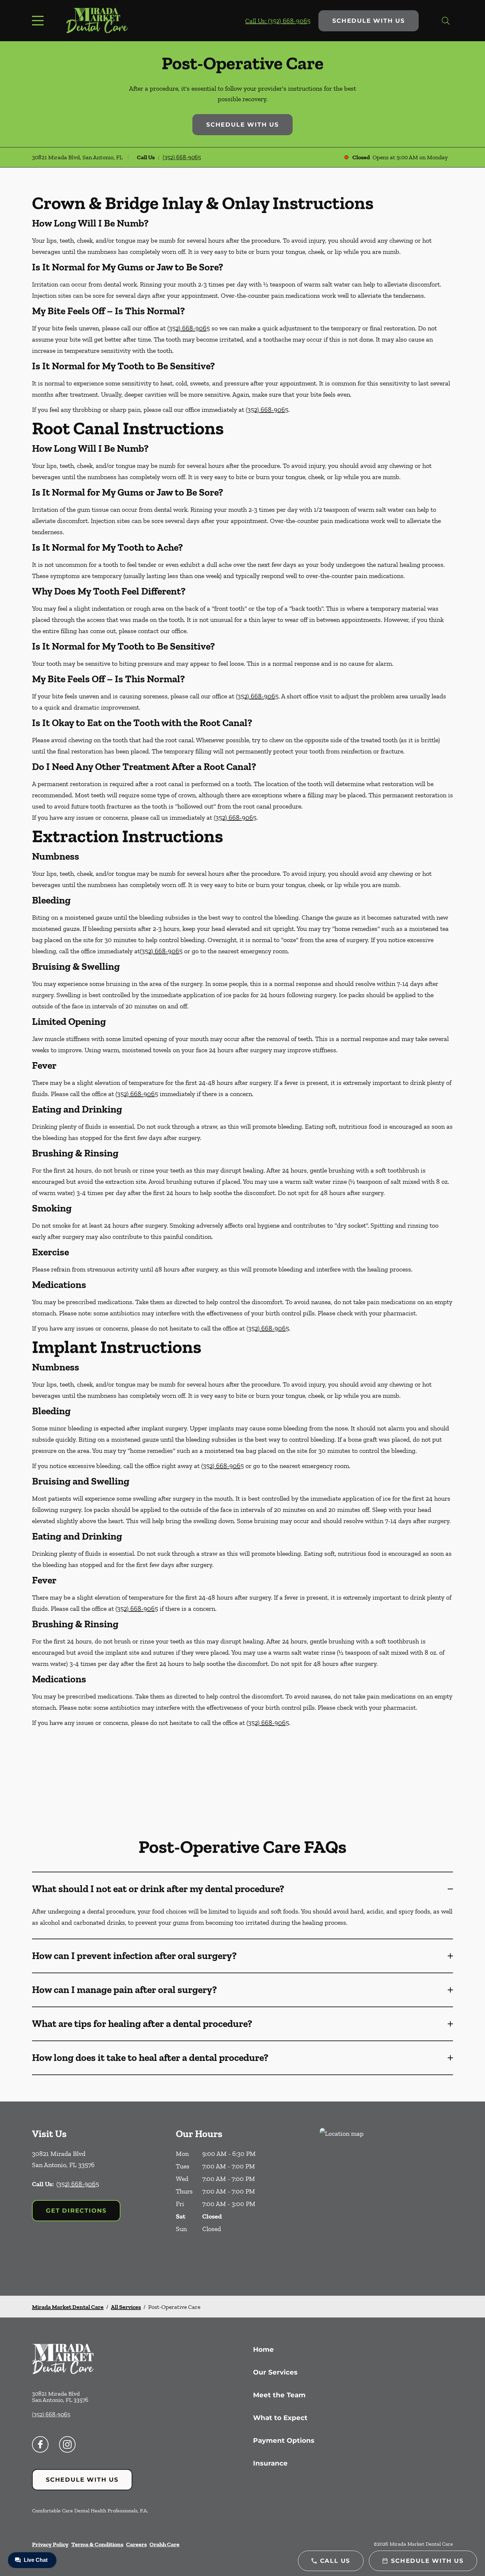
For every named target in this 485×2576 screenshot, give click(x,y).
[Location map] (386, 2199)
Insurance (270, 2463)
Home (263, 2349)
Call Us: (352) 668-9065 (278, 21)
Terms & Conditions (97, 2544)
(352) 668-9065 (182, 157)
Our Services (275, 2372)
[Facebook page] (40, 2444)
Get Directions (76, 2211)
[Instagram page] (67, 2444)
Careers (136, 2544)
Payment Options (284, 2440)
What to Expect (280, 2418)
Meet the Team (279, 2395)
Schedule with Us (369, 21)
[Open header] (39, 21)
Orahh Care (164, 2544)
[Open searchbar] (446, 21)
